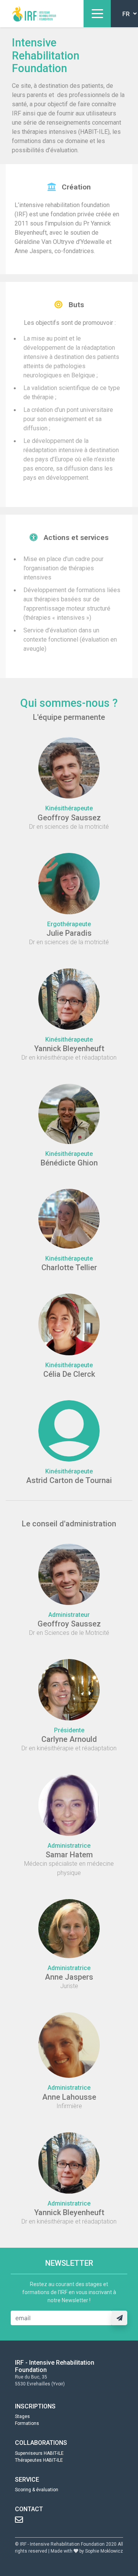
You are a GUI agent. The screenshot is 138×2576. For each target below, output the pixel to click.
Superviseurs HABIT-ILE (39, 2453)
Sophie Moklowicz (104, 2551)
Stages (22, 2416)
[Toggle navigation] (97, 14)
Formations (27, 2423)
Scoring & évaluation (37, 2490)
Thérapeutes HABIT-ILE (39, 2460)
